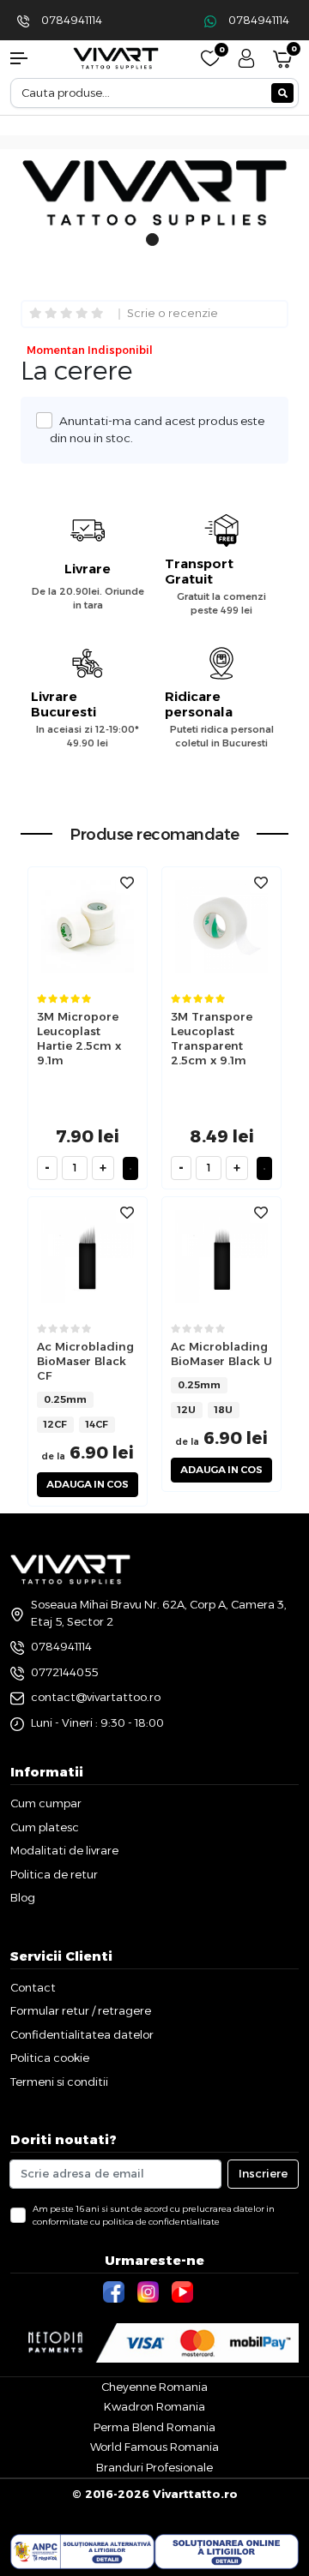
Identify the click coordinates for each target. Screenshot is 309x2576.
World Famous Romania (154, 2447)
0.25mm (65, 1399)
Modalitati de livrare (64, 1850)
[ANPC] (82, 2552)
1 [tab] (152, 249)
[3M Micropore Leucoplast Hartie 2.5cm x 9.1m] (88, 925)
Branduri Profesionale (154, 2467)
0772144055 (64, 1672)
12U (187, 1410)
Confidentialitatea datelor (82, 2034)
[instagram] (150, 2291)
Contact (33, 1987)
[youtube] (185, 2291)
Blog (23, 1897)
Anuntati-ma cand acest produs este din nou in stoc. (157, 429)
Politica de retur (54, 1874)
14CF (97, 1424)
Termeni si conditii (59, 2082)
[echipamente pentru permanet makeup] (116, 57)
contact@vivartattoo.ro (96, 1697)
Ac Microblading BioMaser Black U (221, 1354)
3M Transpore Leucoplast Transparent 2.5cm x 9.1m (212, 1038)
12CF (55, 1424)
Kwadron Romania (154, 2406)
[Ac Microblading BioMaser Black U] (221, 1256)
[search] (282, 93)
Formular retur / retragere (81, 2010)
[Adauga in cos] (130, 1168)
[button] (26, 58)
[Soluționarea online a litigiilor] (227, 2552)
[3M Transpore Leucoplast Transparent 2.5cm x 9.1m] (221, 925)
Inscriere (263, 2173)
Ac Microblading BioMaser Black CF (85, 1361)
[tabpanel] (154, 196)
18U (224, 1410)
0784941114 (72, 20)
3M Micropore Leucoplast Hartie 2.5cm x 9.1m (79, 1038)
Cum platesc (45, 1827)
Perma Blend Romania (154, 2427)
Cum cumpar (46, 1803)
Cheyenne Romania (154, 2387)
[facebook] (116, 2291)
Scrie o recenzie (173, 314)
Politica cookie (50, 2058)
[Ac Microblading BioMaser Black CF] (88, 1256)
